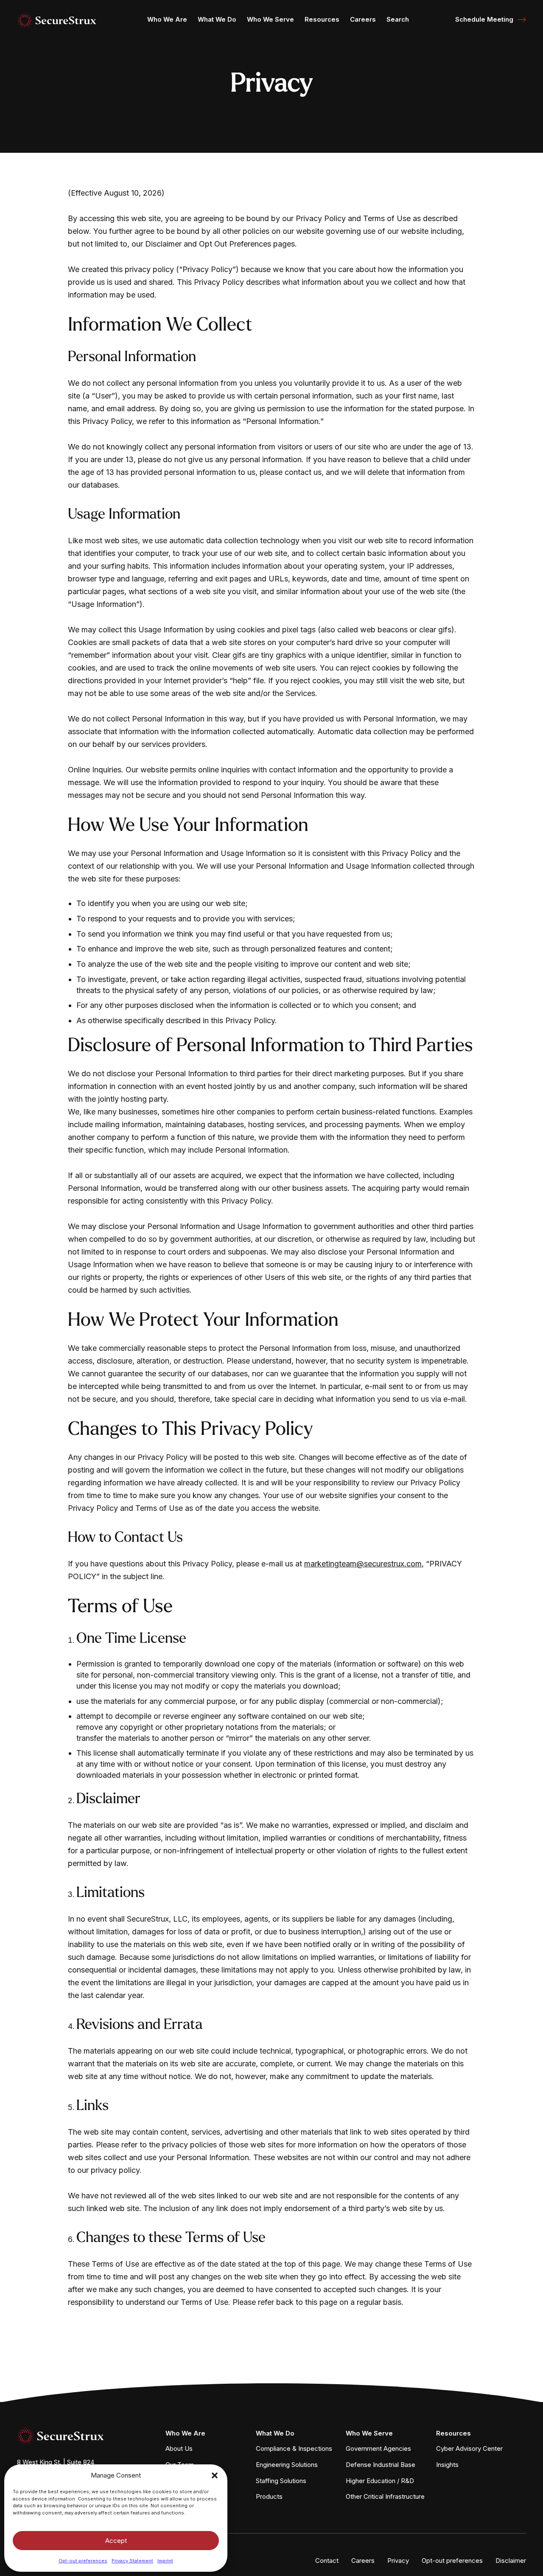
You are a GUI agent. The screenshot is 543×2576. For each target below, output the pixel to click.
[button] (215, 2475)
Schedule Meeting (484, 19)
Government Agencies (378, 2448)
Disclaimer (511, 2561)
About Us (179, 2448)
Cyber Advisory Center (469, 2448)
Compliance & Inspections (294, 2448)
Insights (447, 2465)
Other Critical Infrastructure (385, 2496)
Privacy (398, 2561)
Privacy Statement (132, 2561)
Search (398, 19)
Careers (363, 19)
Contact (327, 2561)
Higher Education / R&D (380, 2481)
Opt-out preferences (83, 2561)
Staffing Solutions (281, 2481)
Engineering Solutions (287, 2465)
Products (269, 2496)
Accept (116, 2541)
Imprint (165, 2561)
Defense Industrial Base (381, 2465)
